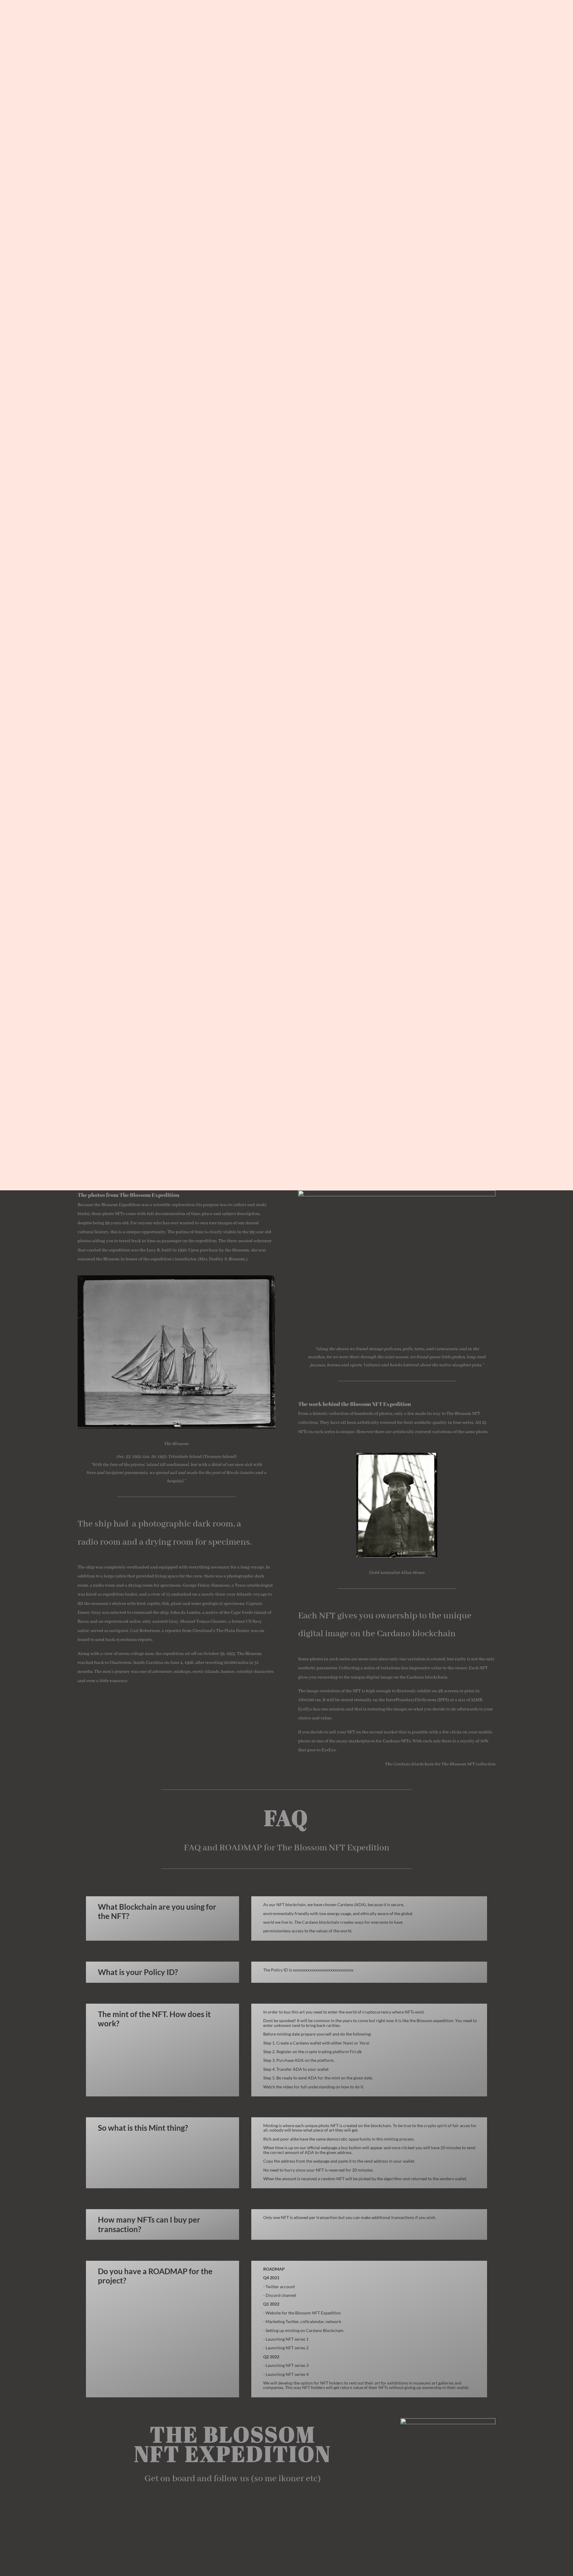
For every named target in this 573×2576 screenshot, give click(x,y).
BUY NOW (287, 152)
